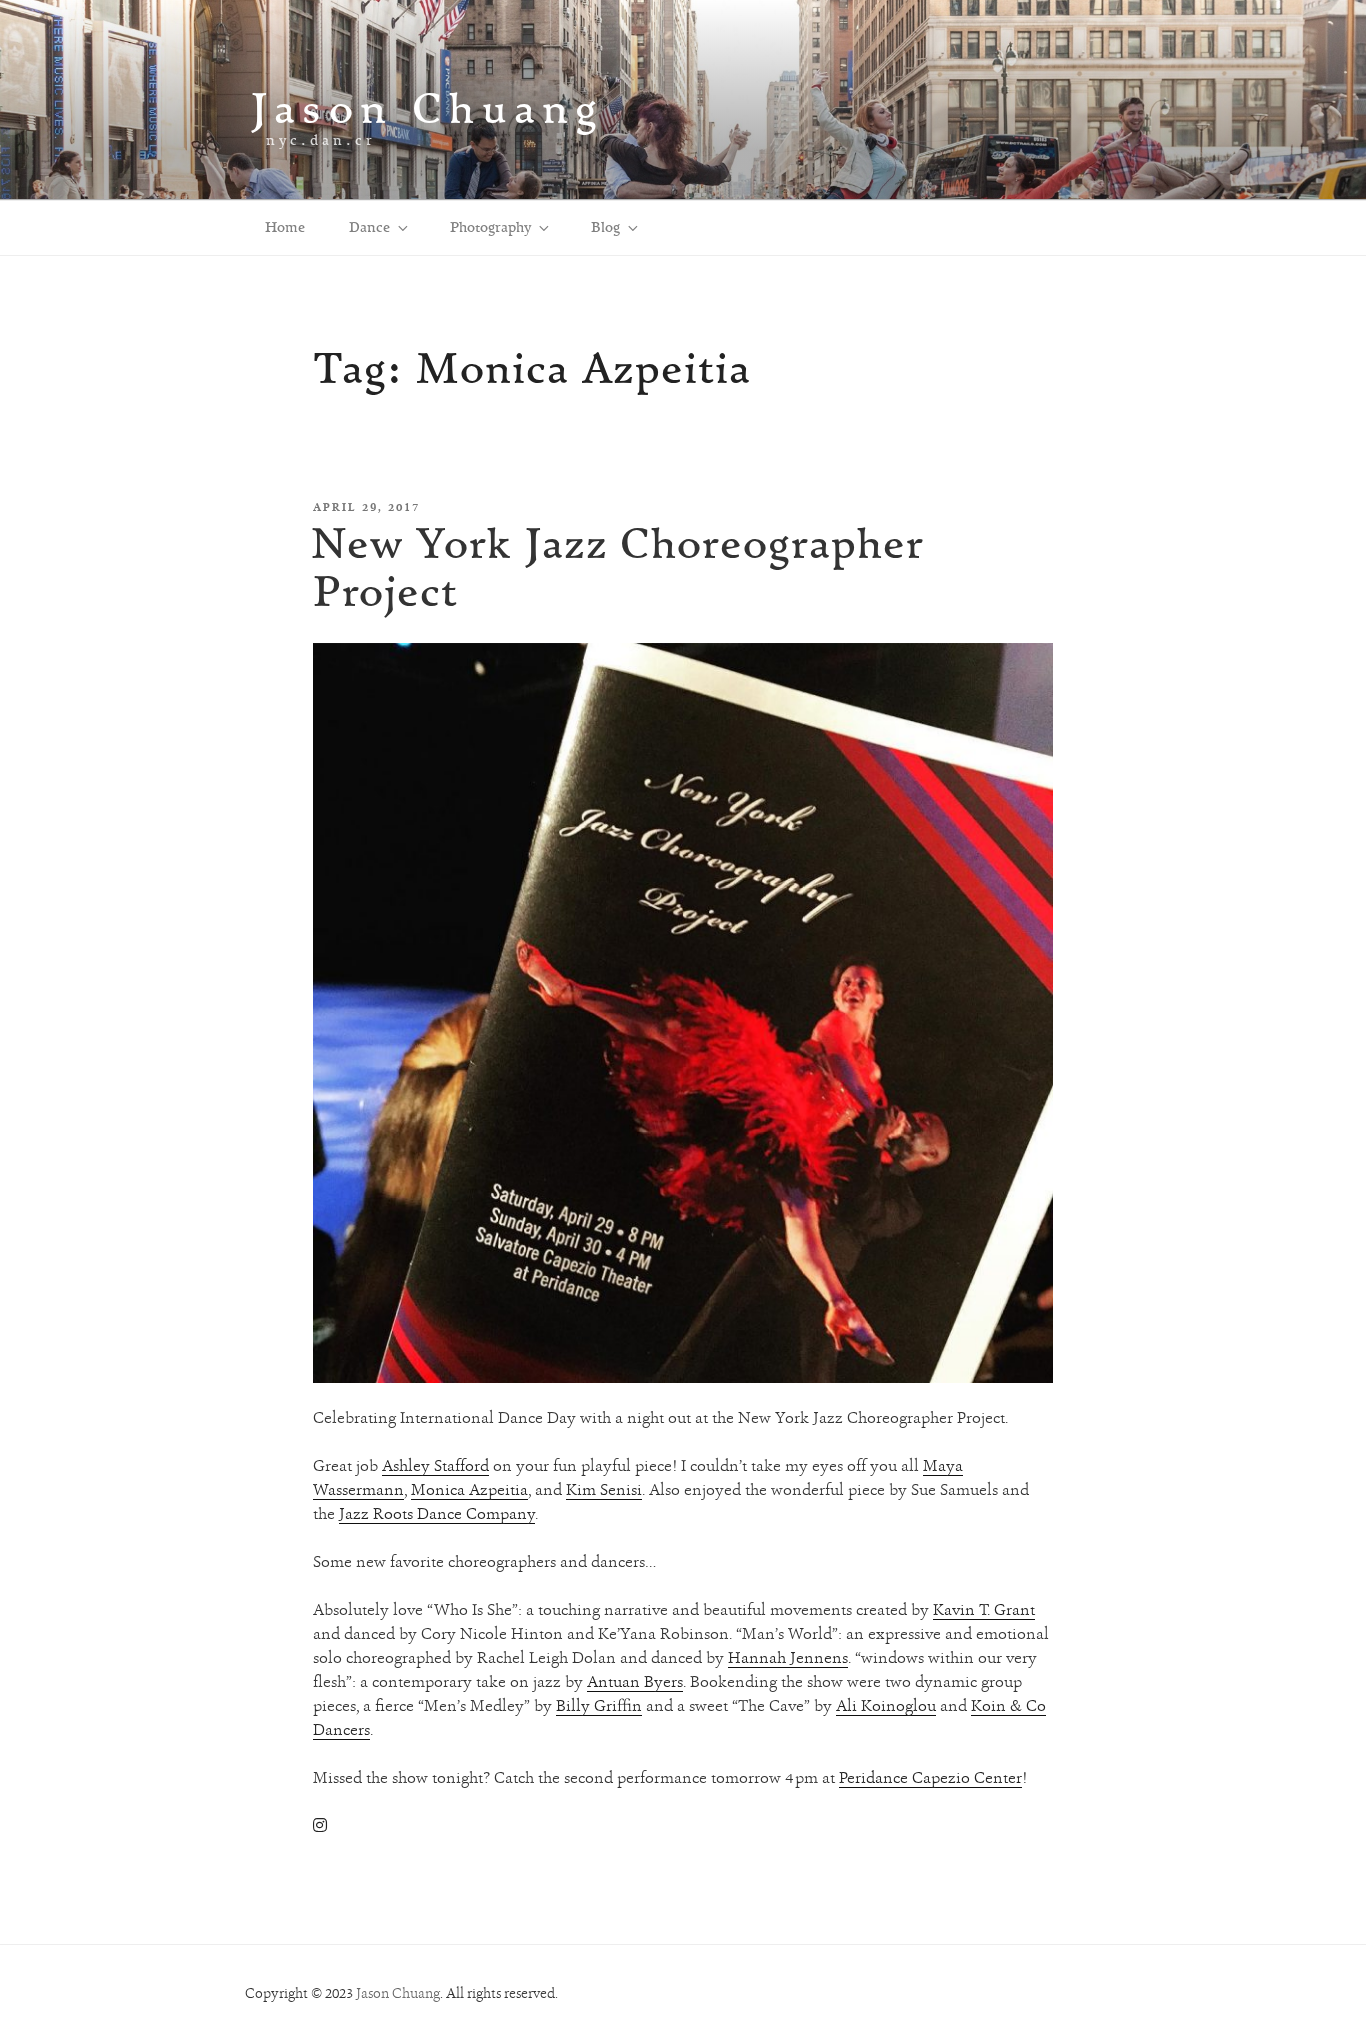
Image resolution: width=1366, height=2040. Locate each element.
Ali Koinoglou (886, 1705)
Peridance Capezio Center (930, 1777)
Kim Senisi (604, 1489)
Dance (369, 227)
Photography (490, 227)
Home (285, 227)
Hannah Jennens (788, 1657)
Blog (605, 227)
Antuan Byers (635, 1681)
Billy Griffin (599, 1705)
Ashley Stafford (435, 1465)
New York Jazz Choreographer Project (617, 566)
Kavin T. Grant (984, 1609)
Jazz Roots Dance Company (437, 1513)
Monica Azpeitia (469, 1489)
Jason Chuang (427, 107)
